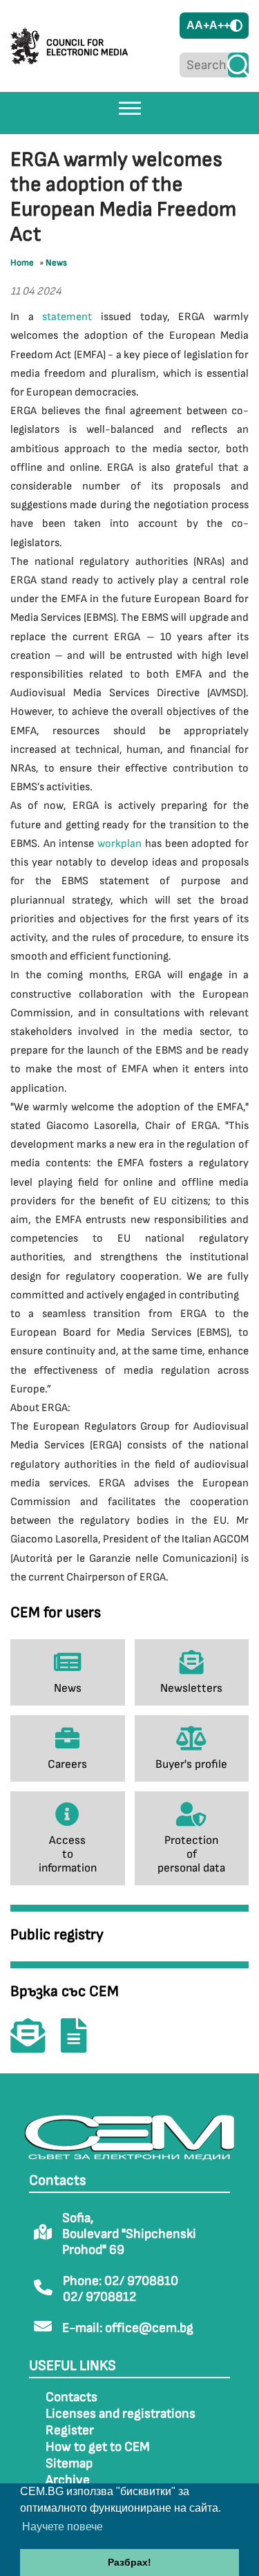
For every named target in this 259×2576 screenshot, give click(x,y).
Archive (68, 2480)
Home (22, 263)
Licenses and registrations (121, 2414)
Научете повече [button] (63, 2527)
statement (67, 317)
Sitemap (69, 2464)
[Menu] (130, 108)
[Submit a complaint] (81, 2045)
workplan (119, 844)
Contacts (71, 2397)
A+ (202, 25)
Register (70, 2430)
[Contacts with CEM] (35, 2045)
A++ (220, 25)
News (56, 263)
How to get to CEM (98, 2447)
